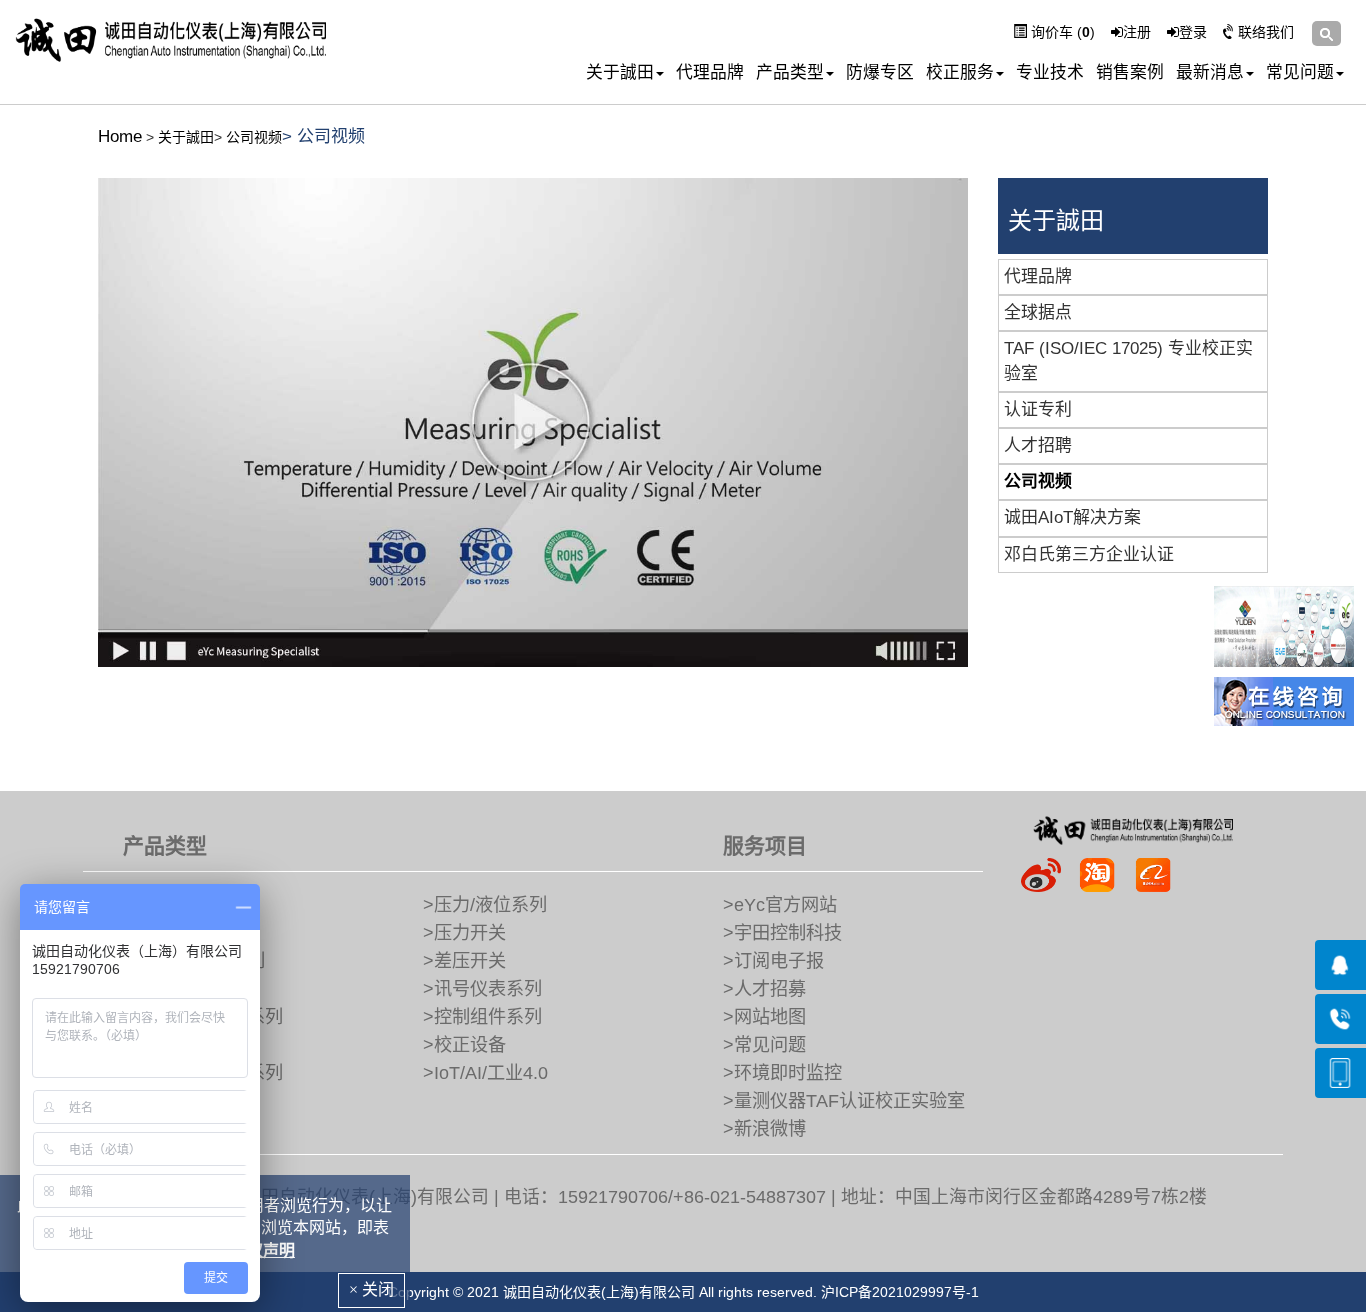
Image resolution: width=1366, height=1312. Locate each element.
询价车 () (1061, 32)
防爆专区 (880, 72)
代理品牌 (710, 72)
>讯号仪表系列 (482, 989)
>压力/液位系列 (485, 905)
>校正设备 (464, 1045)
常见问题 (1300, 72)
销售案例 (1130, 72)
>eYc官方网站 (780, 905)
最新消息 (1210, 72)
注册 (1137, 32)
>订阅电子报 (773, 961)
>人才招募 (764, 989)
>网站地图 (764, 1017)
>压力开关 (464, 933)
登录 (1193, 32)
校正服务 (960, 72)
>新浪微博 (764, 1129)
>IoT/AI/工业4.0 (485, 1073)
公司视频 (254, 137)
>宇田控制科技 (782, 933)
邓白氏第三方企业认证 (1089, 554)
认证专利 (1038, 409)
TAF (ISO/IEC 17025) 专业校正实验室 (1128, 360)
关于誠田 (620, 72)
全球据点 (1038, 312)
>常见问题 (764, 1045)
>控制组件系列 (482, 1017)
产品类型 (790, 72)
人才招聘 (1038, 445)
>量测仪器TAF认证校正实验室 (844, 1101)
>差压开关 (464, 961)
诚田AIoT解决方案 (1072, 517)
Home (120, 136)
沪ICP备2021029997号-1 (900, 1292)
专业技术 (1050, 72)
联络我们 (1264, 32)
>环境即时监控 (782, 1073)
